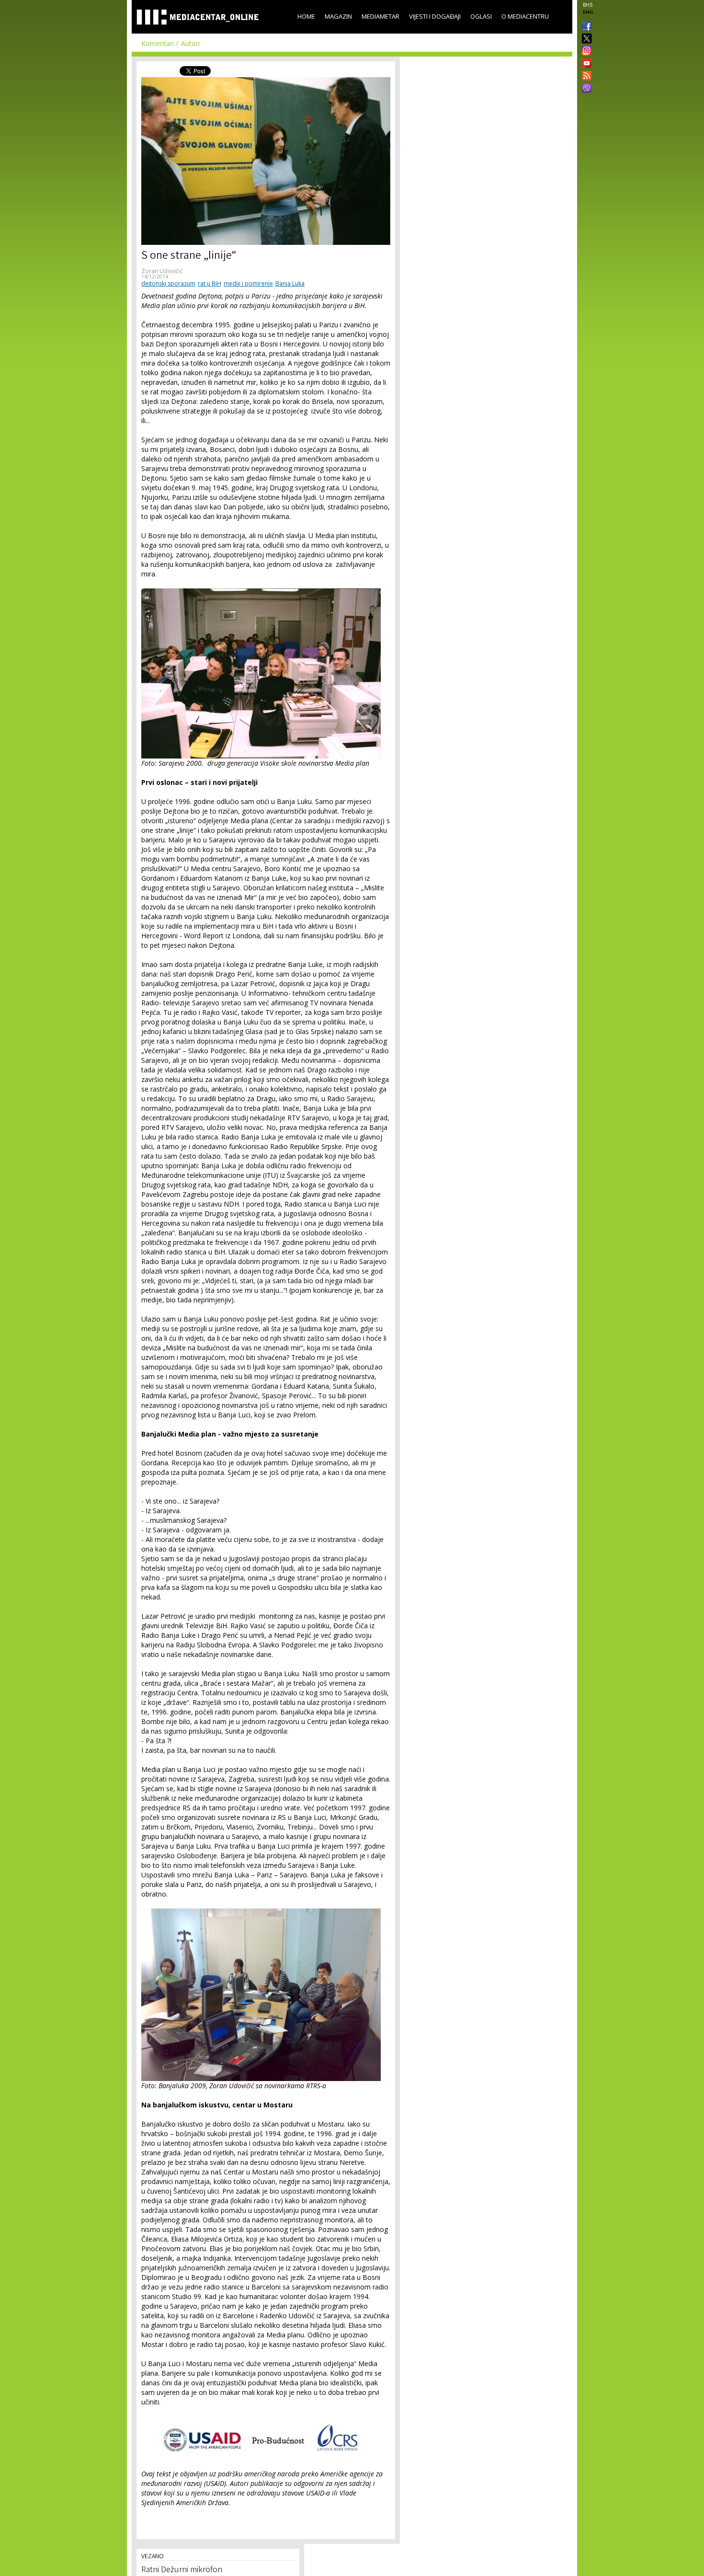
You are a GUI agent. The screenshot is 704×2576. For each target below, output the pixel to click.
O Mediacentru (525, 16)
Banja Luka (290, 283)
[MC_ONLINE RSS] (585, 77)
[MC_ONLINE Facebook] (585, 27)
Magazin (338, 16)
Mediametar (380, 16)
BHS (588, 5)
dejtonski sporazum (168, 283)
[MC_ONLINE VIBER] (585, 89)
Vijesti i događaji (435, 16)
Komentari (158, 43)
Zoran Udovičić (162, 271)
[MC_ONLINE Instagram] (585, 51)
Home (306, 16)
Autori (190, 43)
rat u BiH (210, 283)
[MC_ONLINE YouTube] (585, 63)
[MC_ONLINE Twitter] (585, 39)
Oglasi (481, 16)
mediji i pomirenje (248, 283)
